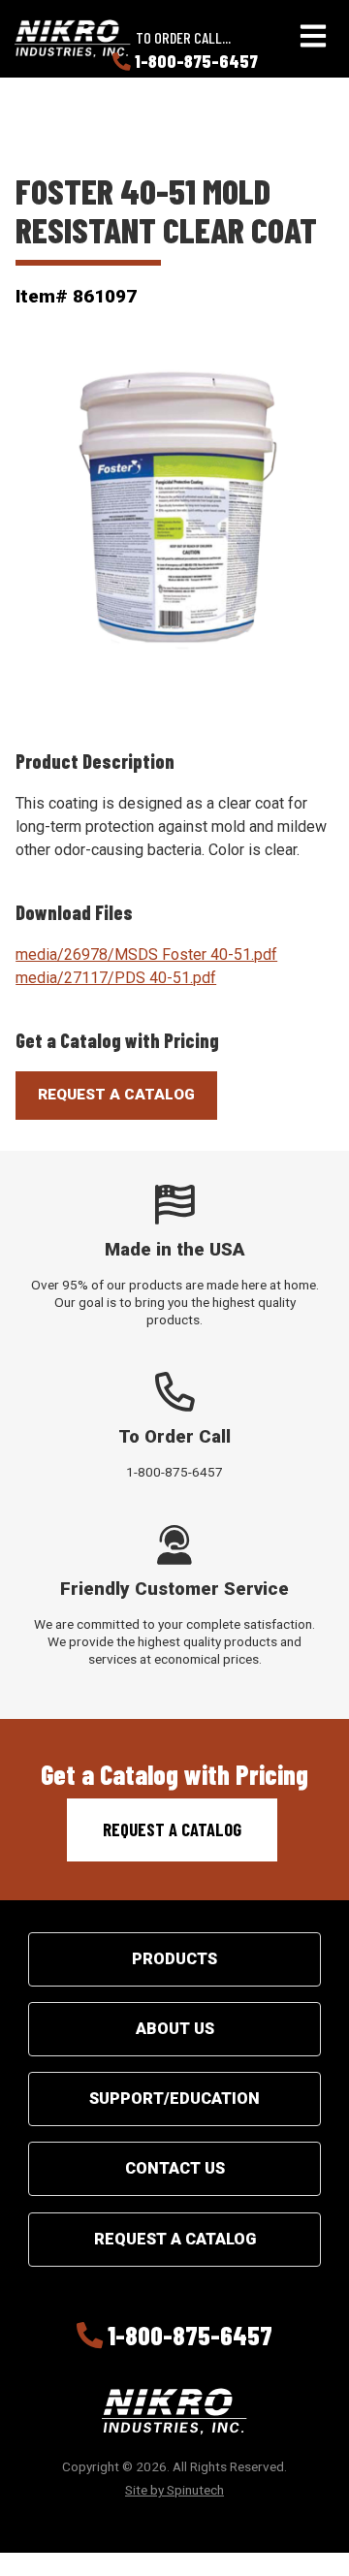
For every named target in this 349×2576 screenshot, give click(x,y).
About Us (175, 2029)
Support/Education (174, 2099)
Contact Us (175, 2168)
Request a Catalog (172, 1829)
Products (174, 1959)
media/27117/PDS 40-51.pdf (116, 978)
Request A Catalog (116, 1095)
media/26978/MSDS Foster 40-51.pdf (146, 954)
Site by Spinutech (174, 2490)
